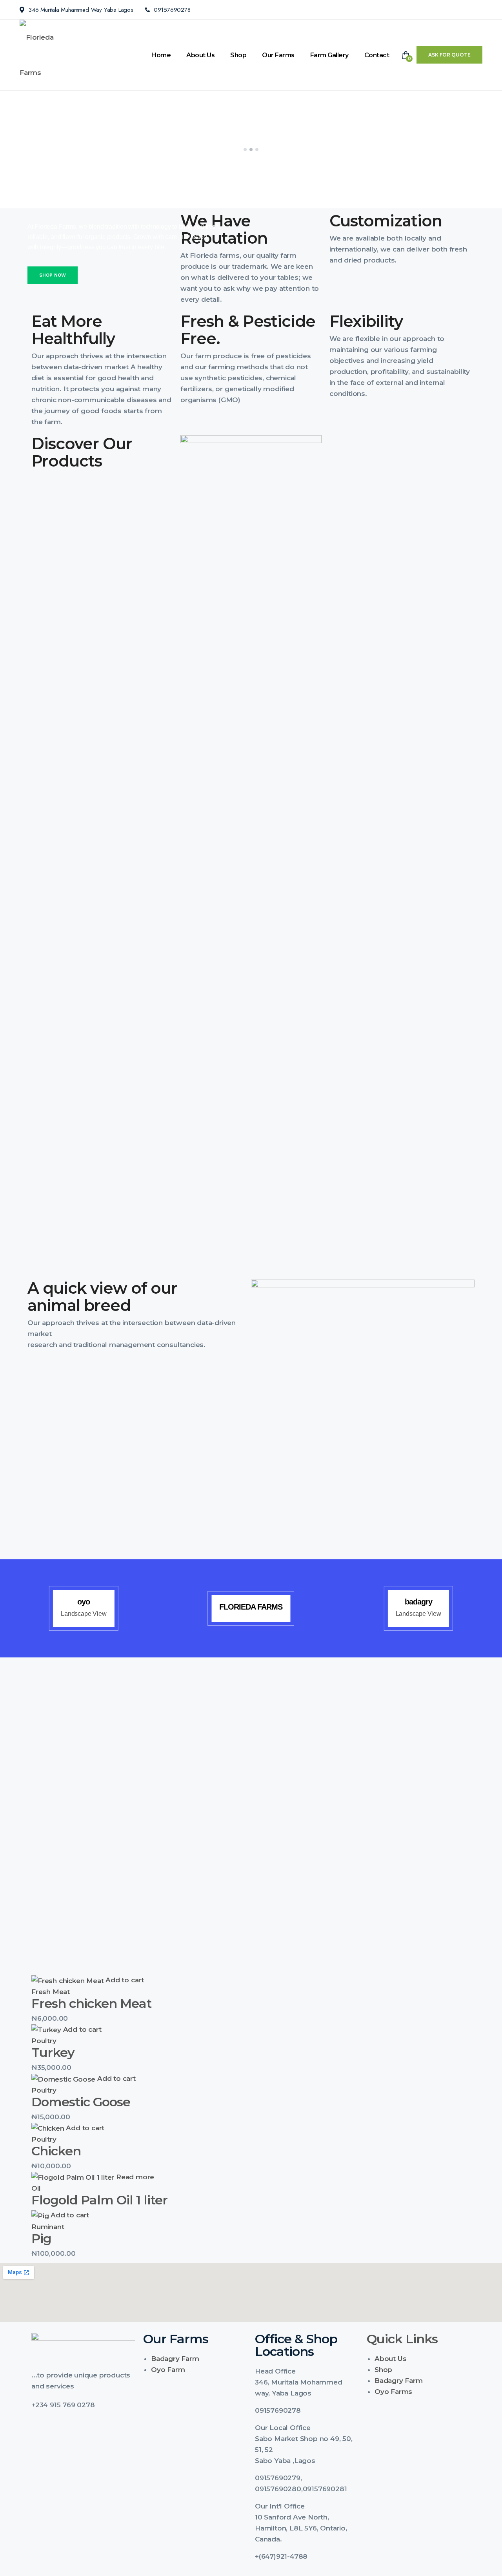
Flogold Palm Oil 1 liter (99, 2200)
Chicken (56, 2151)
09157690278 (172, 10)
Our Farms (278, 55)
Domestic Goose (81, 2102)
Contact (377, 55)
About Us (200, 55)
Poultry (44, 2041)
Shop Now (53, 275)
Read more (135, 2177)
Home (161, 55)
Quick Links (402, 2339)
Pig (41, 2238)
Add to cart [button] (125, 1980)
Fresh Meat (51, 1992)
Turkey (53, 2052)
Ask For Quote (449, 55)
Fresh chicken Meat (91, 2003)
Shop (238, 55)
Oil (36, 2188)
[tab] (307, 2371)
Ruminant (48, 2227)
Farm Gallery (329, 55)
